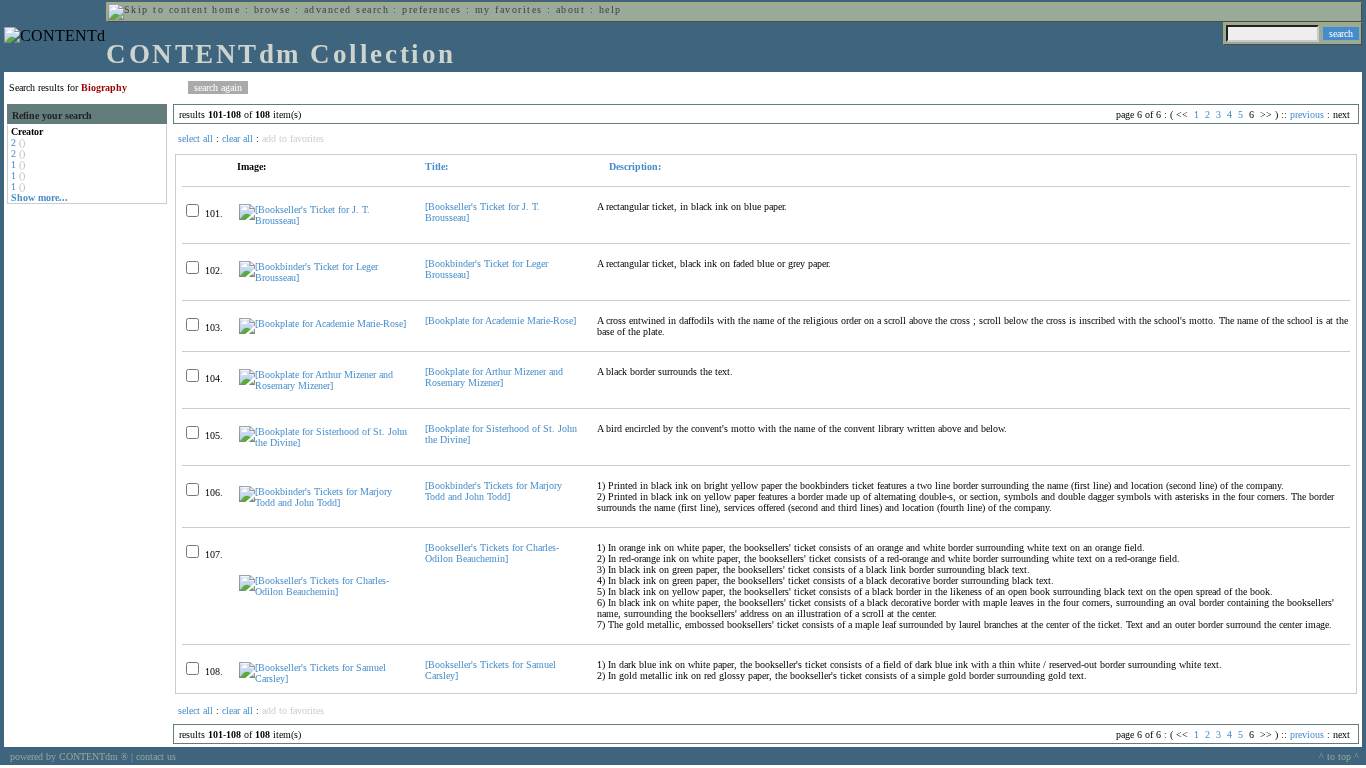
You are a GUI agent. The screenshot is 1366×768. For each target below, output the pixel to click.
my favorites (509, 9)
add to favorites (293, 138)
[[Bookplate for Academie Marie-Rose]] (322, 323)
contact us (156, 756)
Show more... (39, 197)
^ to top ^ (1339, 756)
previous (1307, 114)
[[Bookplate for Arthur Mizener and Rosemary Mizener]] (323, 385)
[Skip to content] (158, 9)
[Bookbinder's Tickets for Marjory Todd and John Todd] (493, 491)
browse (272, 9)
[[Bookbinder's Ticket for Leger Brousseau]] (323, 277)
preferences (431, 9)
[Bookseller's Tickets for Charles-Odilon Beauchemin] (492, 553)
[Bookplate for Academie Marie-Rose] (500, 320)
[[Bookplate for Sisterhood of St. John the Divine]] (323, 442)
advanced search (346, 9)
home (226, 9)
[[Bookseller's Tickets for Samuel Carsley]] (323, 678)
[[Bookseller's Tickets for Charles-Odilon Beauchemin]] (323, 591)
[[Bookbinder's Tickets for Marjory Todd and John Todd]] (323, 502)
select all (195, 138)
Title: (436, 166)
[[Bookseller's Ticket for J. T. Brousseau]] (323, 220)
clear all (237, 138)
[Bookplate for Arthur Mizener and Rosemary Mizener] (494, 377)
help (610, 9)
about (570, 9)
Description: (633, 166)
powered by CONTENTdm (69, 756)
